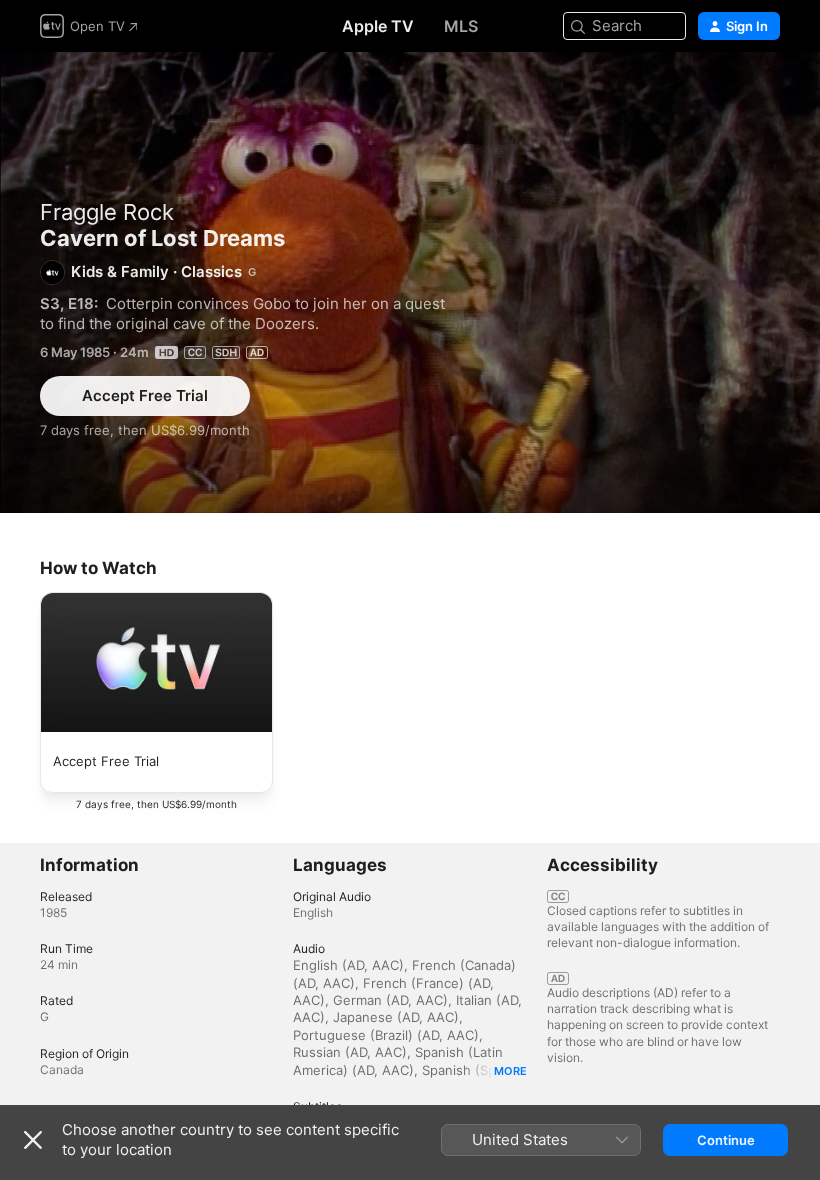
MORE (510, 1071)
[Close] (33, 1140)
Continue (726, 1140)
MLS (461, 26)
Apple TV (378, 26)
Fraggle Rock (107, 212)
